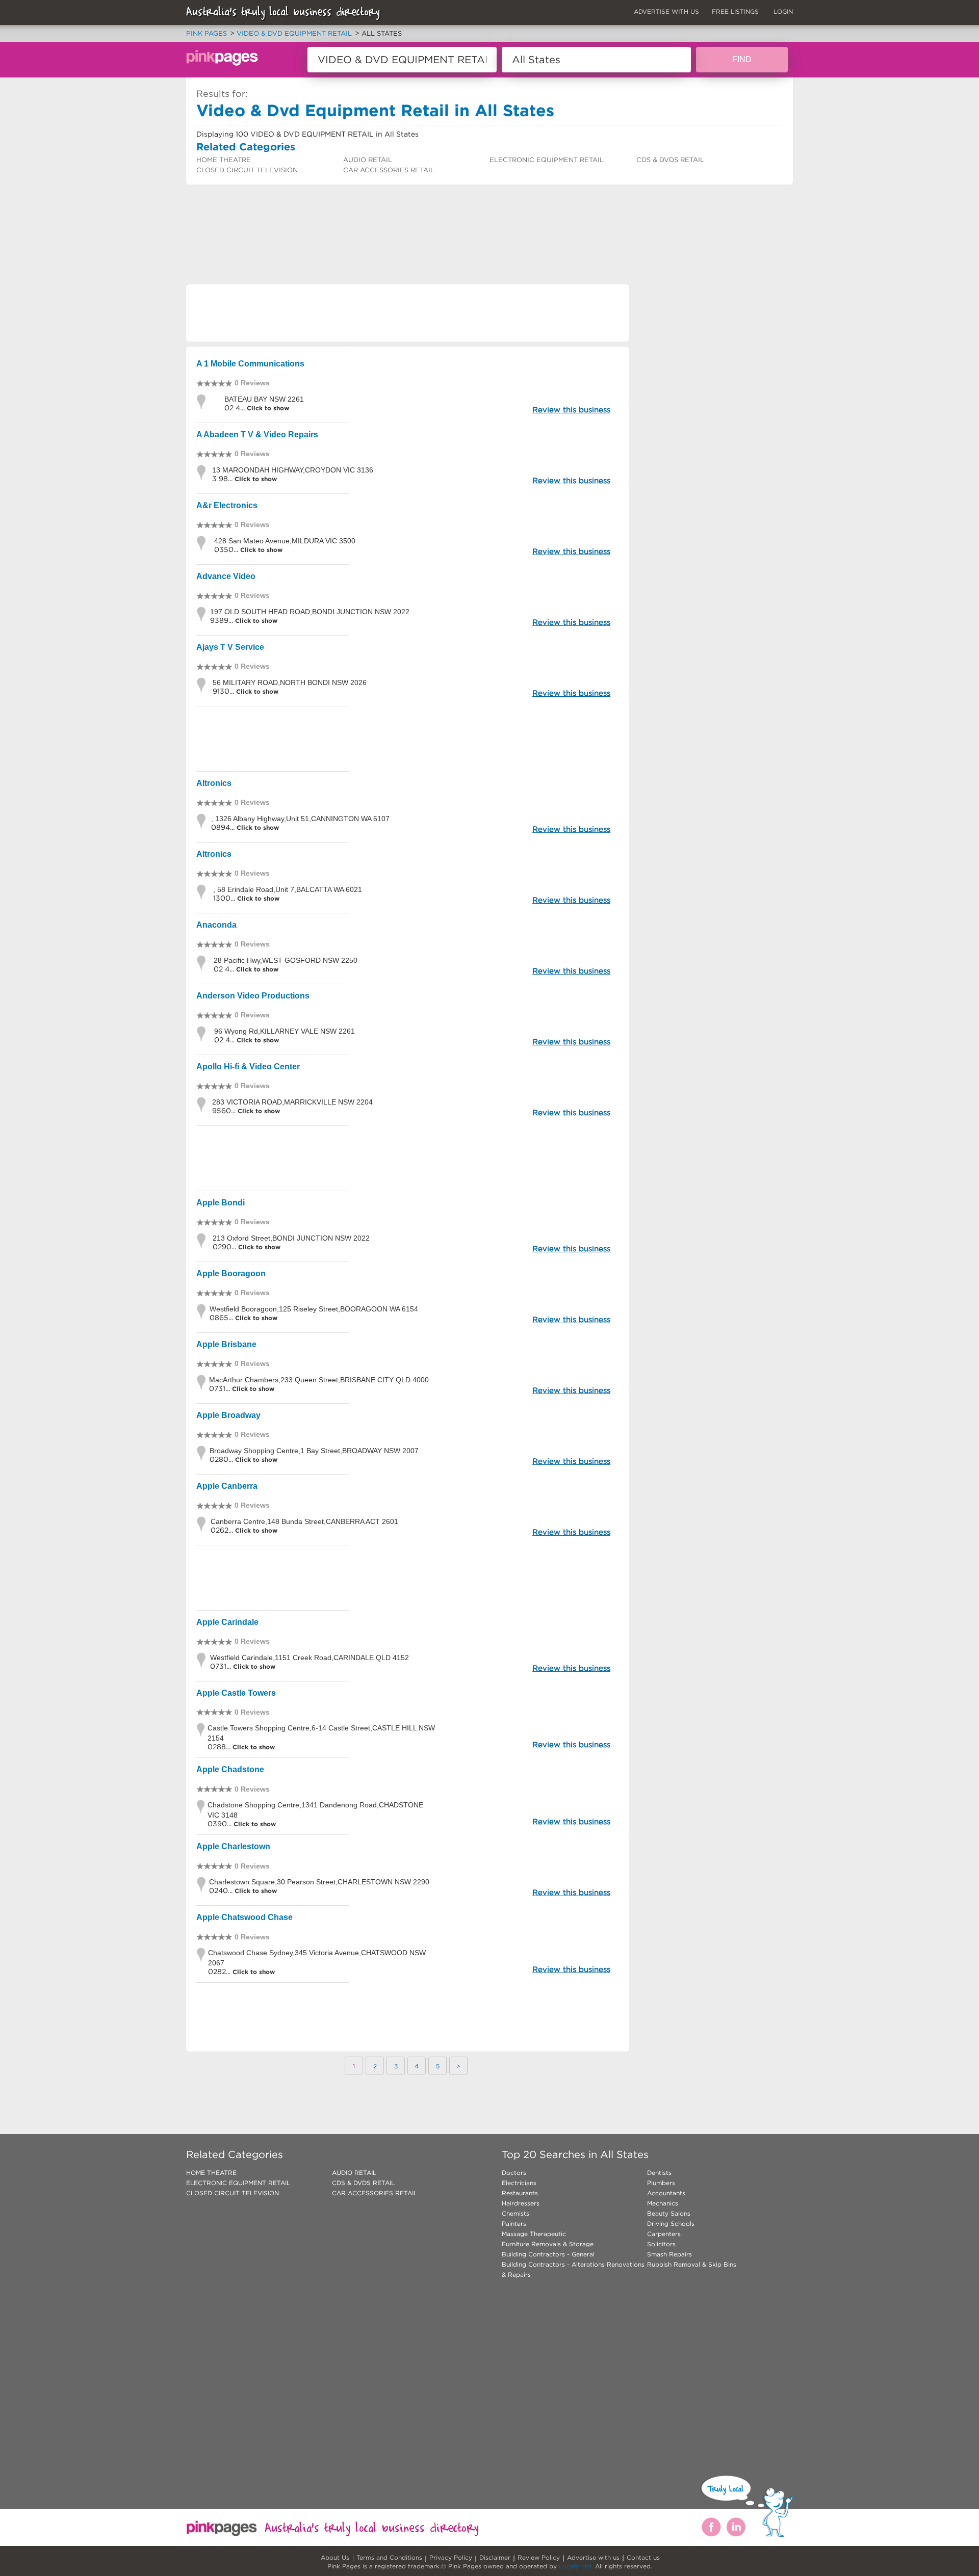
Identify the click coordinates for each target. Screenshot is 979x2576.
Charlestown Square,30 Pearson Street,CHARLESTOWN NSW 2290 (319, 1882)
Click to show (267, 408)
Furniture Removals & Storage (548, 2244)
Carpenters (664, 2234)
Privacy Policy (451, 2557)
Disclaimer (495, 2557)
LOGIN (783, 11)
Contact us (643, 2557)
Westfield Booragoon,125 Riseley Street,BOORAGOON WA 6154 (314, 1309)
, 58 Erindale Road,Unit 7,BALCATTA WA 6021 (288, 889)
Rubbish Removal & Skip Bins (692, 2264)
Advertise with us (593, 2557)
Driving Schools (671, 2224)
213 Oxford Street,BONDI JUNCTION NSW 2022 (291, 1238)
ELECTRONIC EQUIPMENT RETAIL (547, 160)
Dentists (659, 2173)
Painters (514, 2224)
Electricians (519, 2183)
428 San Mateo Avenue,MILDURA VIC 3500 (285, 541)
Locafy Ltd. (576, 2566)
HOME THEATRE (224, 160)
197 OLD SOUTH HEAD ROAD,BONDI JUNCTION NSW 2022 (310, 612)
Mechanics (663, 2203)
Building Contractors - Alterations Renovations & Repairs (573, 2269)
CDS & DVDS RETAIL (670, 160)
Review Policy (539, 2557)
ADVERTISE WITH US (666, 11)
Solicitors (661, 2244)
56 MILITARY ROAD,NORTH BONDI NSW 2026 (290, 682)
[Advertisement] (372, 212)
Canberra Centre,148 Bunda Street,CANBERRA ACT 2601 (304, 1521)
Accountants (666, 2193)
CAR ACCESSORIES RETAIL (389, 170)
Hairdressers (521, 2203)
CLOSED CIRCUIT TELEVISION (247, 170)
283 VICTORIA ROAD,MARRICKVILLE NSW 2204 (292, 1102)
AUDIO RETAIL (368, 160)
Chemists (516, 2213)
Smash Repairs (669, 2254)
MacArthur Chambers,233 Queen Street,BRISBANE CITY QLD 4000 (319, 1380)
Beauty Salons (669, 2213)
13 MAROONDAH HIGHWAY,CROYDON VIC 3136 (293, 470)
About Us (335, 2557)
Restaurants (520, 2193)
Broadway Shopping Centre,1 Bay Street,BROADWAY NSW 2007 (314, 1451)
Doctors (514, 2173)
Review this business (571, 410)
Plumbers (661, 2183)
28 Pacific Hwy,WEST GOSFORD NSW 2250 (286, 960)
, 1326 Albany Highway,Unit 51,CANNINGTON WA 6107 (300, 819)
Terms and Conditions (389, 2557)
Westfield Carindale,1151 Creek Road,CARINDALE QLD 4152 (310, 1658)
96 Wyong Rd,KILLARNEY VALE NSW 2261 (285, 1031)
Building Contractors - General (548, 2254)
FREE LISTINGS (735, 11)
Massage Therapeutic (534, 2234)
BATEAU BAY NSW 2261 (264, 399)
